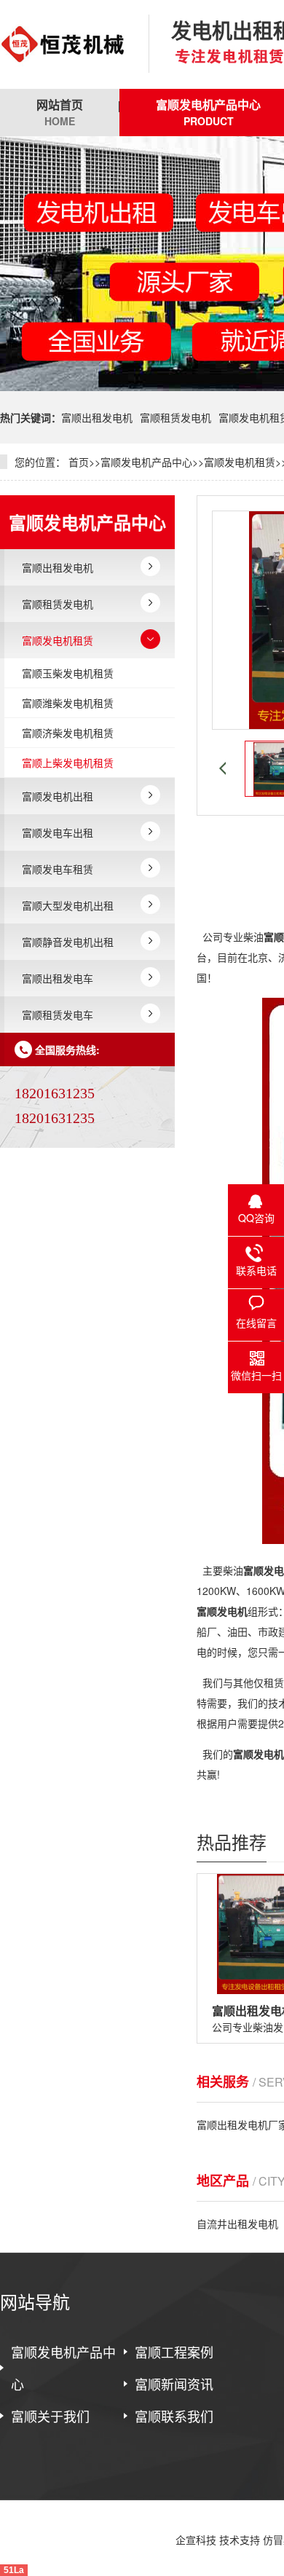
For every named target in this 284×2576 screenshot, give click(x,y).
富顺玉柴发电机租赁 (68, 673)
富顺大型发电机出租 (68, 905)
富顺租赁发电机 (175, 417)
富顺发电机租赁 (240, 462)
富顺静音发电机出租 (68, 942)
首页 (79, 462)
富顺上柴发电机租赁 (68, 763)
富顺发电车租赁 (58, 869)
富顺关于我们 (50, 2416)
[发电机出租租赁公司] (63, 44)
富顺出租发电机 (97, 417)
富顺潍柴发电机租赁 (68, 703)
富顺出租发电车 (58, 978)
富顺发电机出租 (58, 796)
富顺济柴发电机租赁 (68, 733)
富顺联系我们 (174, 2416)
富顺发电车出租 (58, 832)
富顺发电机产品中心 (146, 462)
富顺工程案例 (174, 2352)
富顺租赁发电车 (58, 1015)
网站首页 (60, 112)
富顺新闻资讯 (174, 2384)
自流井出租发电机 (237, 2224)
